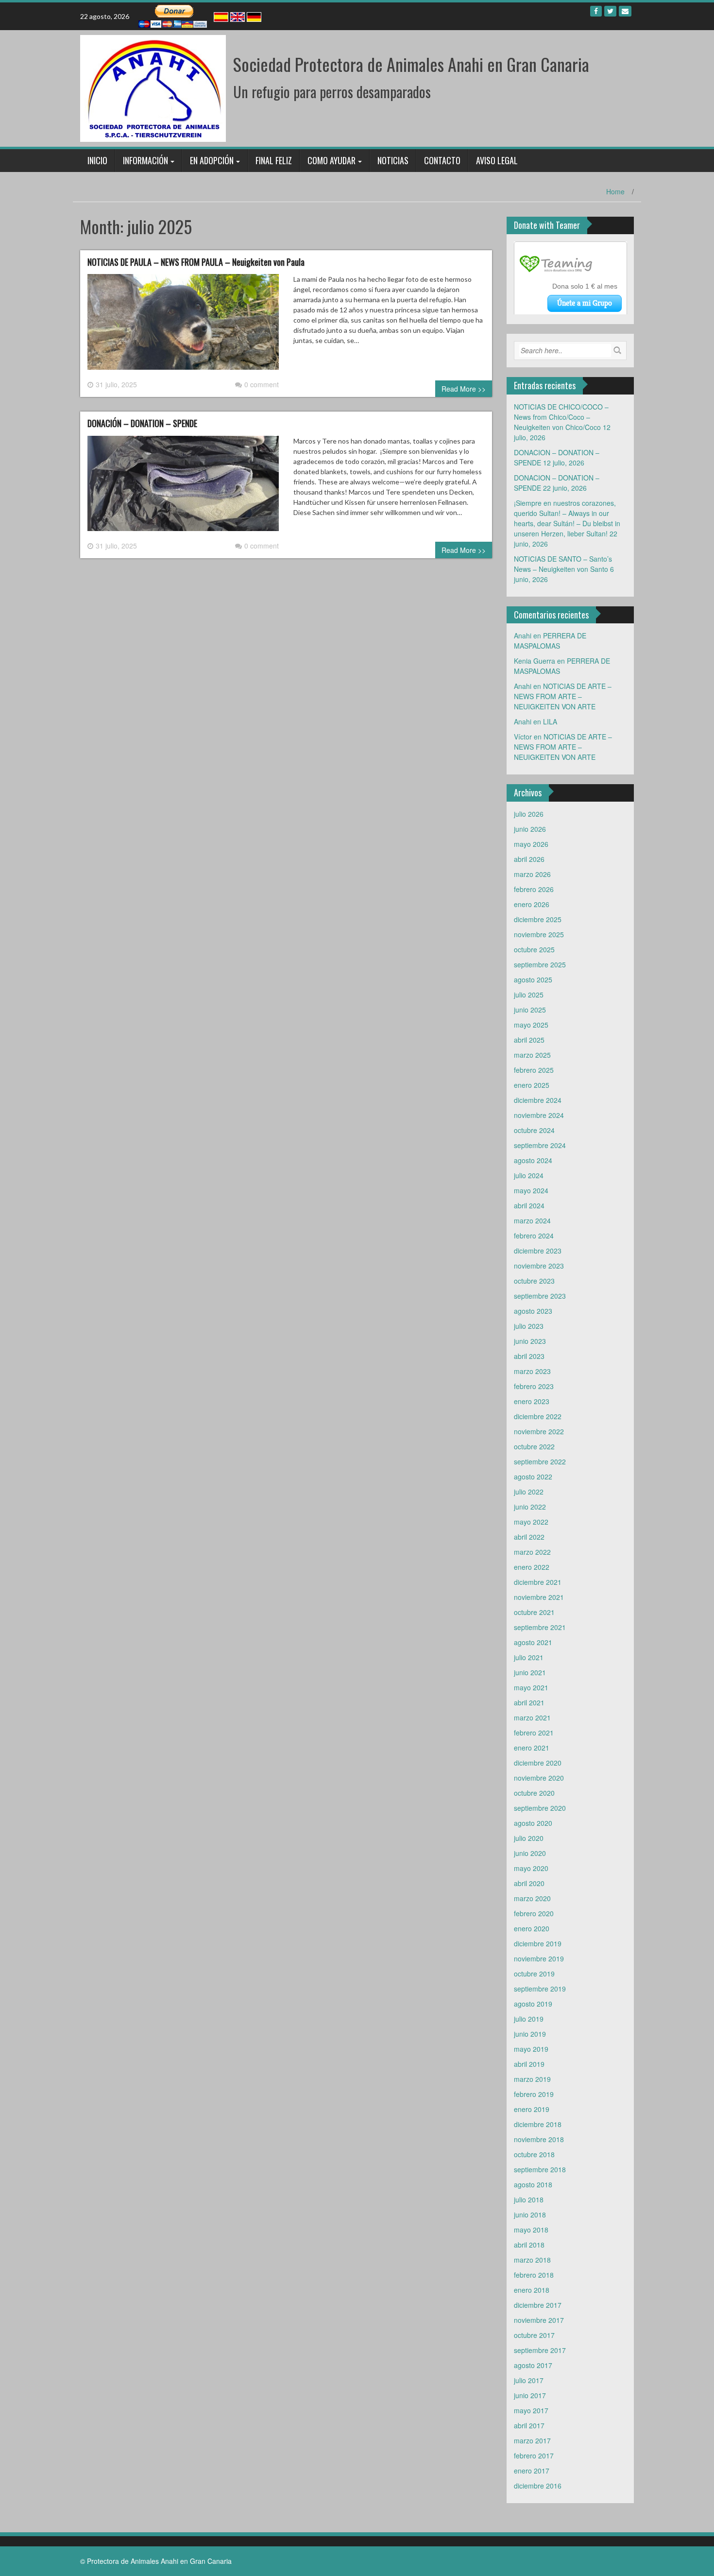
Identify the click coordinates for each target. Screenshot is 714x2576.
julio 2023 (529, 1326)
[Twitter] (610, 11)
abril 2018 (529, 2245)
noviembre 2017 (539, 2320)
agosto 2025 (533, 979)
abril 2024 (529, 1205)
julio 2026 (529, 814)
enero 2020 (532, 1928)
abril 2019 (529, 2064)
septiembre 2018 (540, 2169)
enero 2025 (532, 1085)
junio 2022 (530, 1507)
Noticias (393, 160)
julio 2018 (529, 2199)
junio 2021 (530, 1672)
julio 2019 (529, 2019)
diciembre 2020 (538, 1763)
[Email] (625, 11)
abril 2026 (529, 859)
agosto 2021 (533, 1642)
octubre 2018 (534, 2154)
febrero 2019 (534, 2094)
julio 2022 (529, 1492)
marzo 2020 (532, 1898)
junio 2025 (530, 1010)
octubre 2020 (534, 1793)
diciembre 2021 (538, 1582)
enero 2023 (532, 1401)
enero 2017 (532, 2471)
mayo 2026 (531, 844)
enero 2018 (532, 2290)
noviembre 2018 (539, 2139)
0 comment (262, 384)
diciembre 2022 (538, 1416)
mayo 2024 (531, 1190)
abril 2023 (529, 1356)
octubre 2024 (534, 1130)
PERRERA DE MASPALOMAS (550, 641)
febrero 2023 (534, 1386)
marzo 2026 (532, 874)
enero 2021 (532, 1748)
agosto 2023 (533, 1311)
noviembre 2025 (539, 934)
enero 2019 (532, 2109)
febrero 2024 (534, 1236)
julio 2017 (529, 2380)
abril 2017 (529, 2425)
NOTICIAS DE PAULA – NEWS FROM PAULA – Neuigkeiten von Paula (196, 262)
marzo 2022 (532, 1552)
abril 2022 (529, 1537)
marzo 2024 (532, 1220)
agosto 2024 (533, 1160)
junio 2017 (530, 2395)
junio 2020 (530, 1853)
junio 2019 (530, 2034)
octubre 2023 (534, 1281)
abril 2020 (529, 1883)
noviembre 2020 (539, 1778)
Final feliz (274, 160)
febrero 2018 (534, 2275)
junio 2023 (530, 1341)
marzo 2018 (532, 2260)
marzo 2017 (532, 2440)
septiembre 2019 (540, 1989)
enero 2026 (532, 904)
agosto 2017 (533, 2365)
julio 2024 (529, 1175)
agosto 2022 (533, 1477)
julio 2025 (529, 995)
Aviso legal (497, 160)
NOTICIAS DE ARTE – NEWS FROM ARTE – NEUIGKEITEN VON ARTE (563, 696)
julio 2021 (529, 1657)
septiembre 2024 (540, 1145)
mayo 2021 (531, 1687)
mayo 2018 (531, 2230)
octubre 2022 (534, 1446)
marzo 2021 (532, 1717)
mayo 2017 (531, 2410)
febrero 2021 (534, 1733)
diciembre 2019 (538, 1943)
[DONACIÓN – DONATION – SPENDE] (183, 487)
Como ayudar (331, 160)
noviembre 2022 (539, 1431)
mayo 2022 (531, 1522)
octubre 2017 (534, 2335)
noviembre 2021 (539, 1597)
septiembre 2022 (540, 1461)
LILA (550, 721)
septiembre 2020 (540, 1808)
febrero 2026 (534, 889)
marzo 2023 (532, 1371)
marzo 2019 (532, 2079)
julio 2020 (529, 1838)
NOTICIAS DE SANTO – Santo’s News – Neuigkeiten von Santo (563, 564)
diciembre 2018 (538, 2124)
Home (615, 191)
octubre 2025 (534, 949)
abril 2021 (529, 1702)
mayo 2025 (531, 1025)
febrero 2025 (534, 1070)
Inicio (97, 160)
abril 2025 (529, 1040)
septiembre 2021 (540, 1627)
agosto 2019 (533, 2004)
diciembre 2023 (538, 1251)
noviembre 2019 (539, 1958)
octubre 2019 (534, 1974)
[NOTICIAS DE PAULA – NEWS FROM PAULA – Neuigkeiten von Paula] (183, 326)
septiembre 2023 (540, 1296)
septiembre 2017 (540, 2350)
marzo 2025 (532, 1055)
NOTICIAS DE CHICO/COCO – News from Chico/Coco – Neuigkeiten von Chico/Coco (561, 417)
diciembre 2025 (538, 919)
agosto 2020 (533, 1823)
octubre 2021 (534, 1612)
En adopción (212, 160)
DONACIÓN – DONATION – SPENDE (142, 423)
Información (145, 160)
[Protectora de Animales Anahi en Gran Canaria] (153, 87)
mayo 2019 (531, 2049)
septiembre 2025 (540, 964)
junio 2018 (530, 2215)
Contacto (442, 160)
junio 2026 (530, 829)
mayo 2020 (531, 1868)
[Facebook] (596, 11)
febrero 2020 (534, 1913)
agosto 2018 (533, 2184)
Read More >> (464, 389)
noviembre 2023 (539, 1266)
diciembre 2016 (538, 2486)
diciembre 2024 (538, 1100)
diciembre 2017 (538, 2305)
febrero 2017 (534, 2456)
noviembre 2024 (539, 1115)
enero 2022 (532, 1567)
